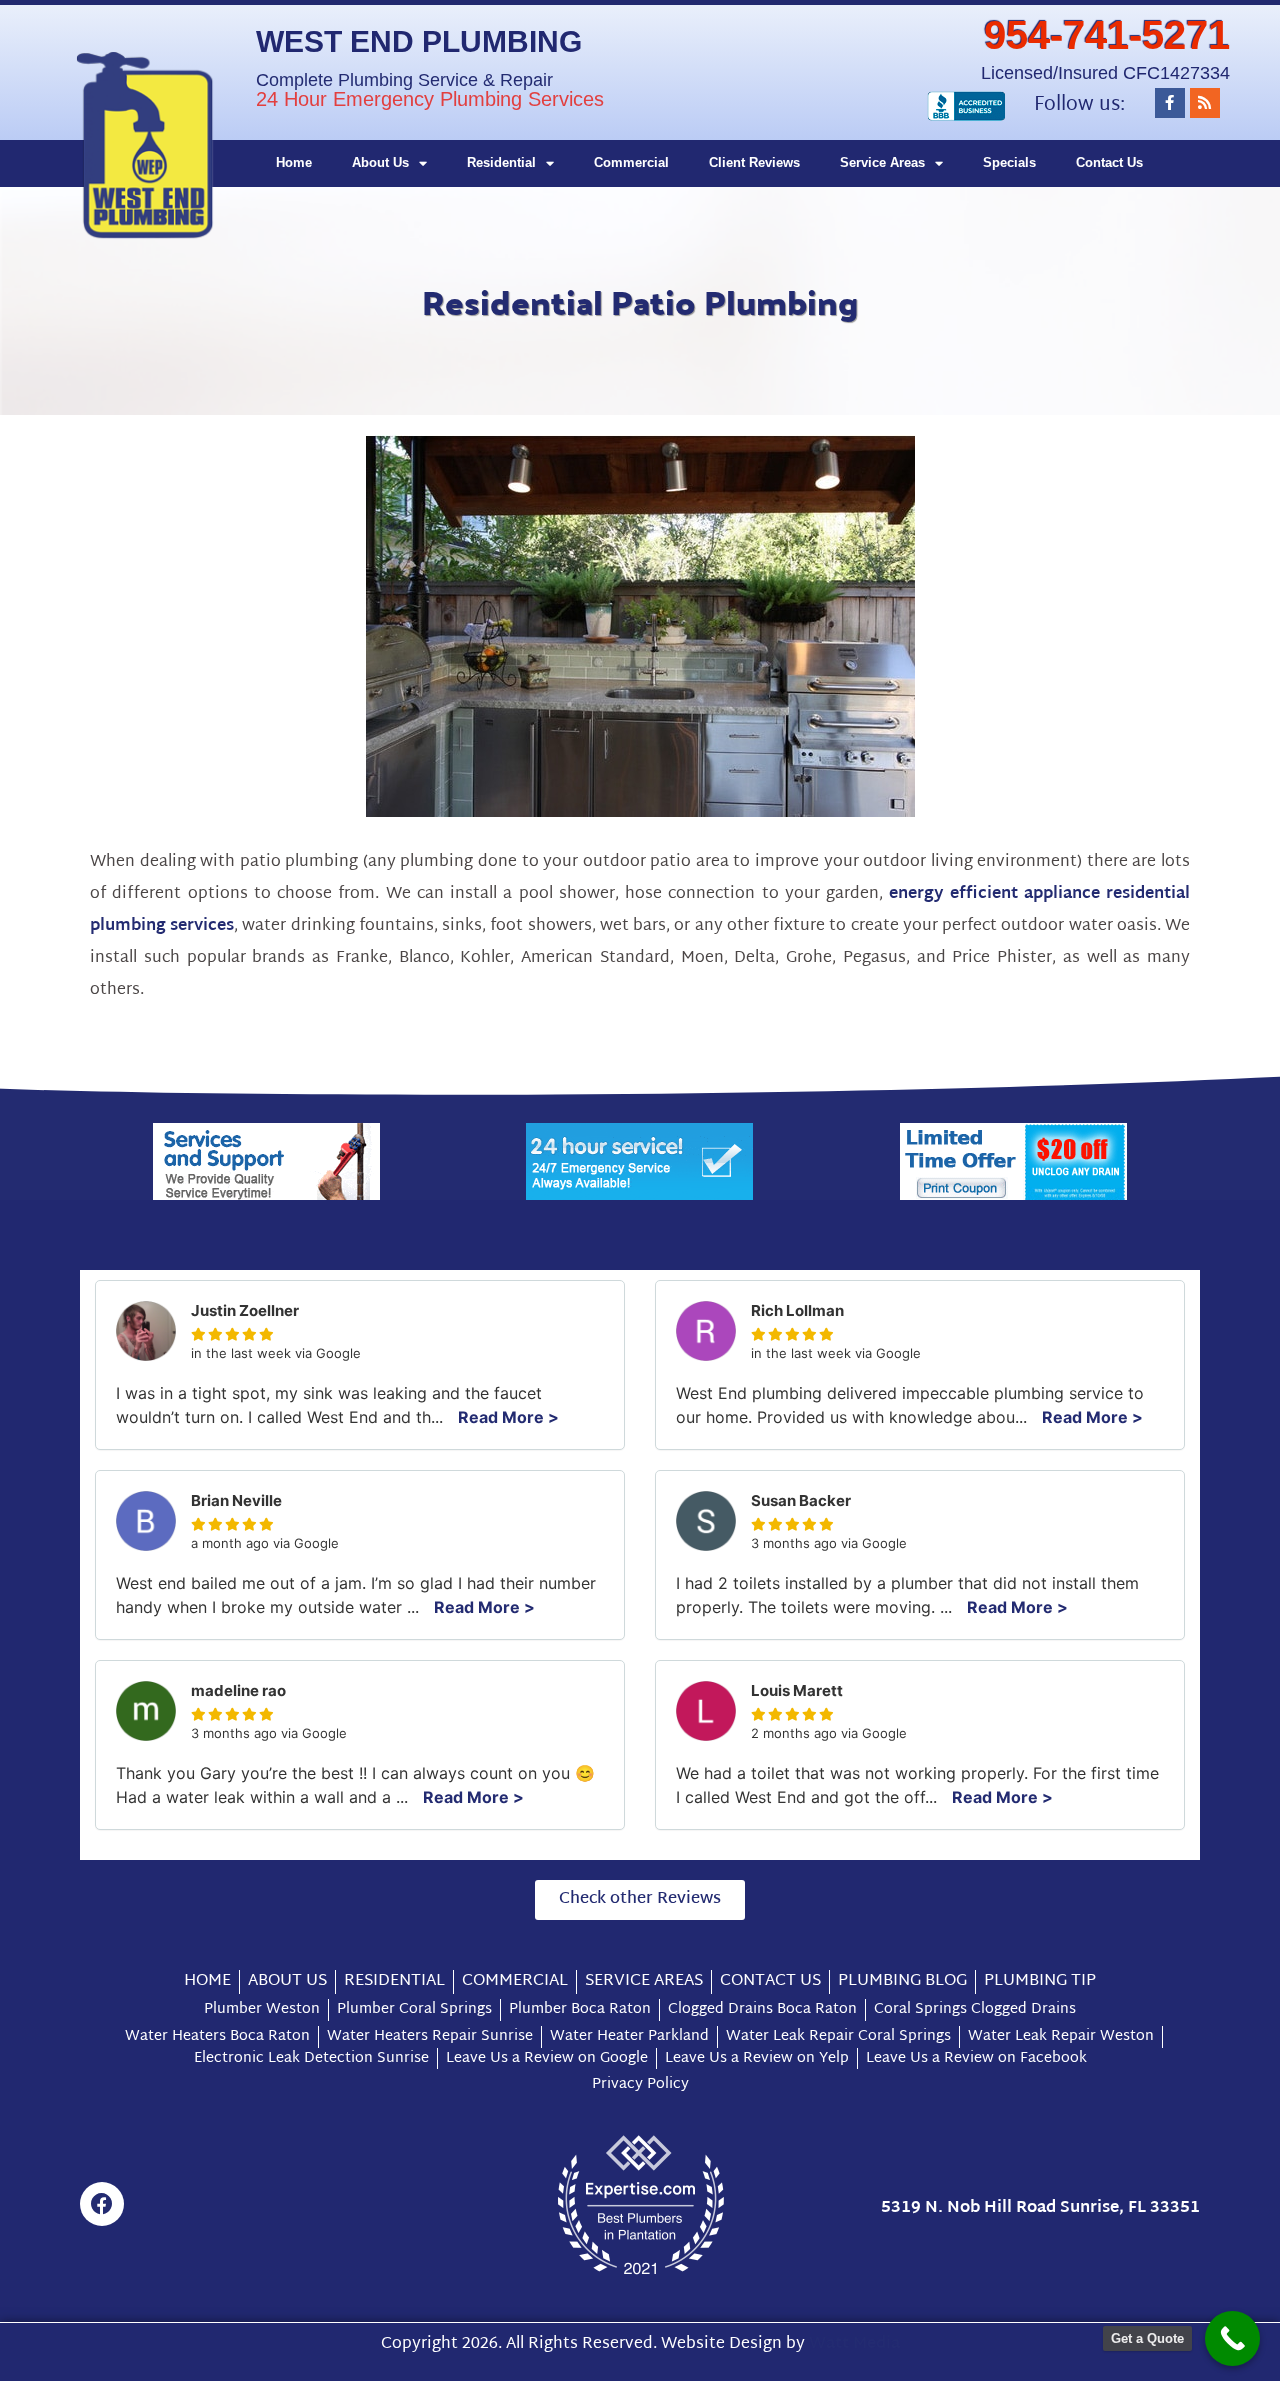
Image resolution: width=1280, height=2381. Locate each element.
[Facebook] (102, 2204)
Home (294, 162)
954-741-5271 (1107, 35)
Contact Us (1109, 162)
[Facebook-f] (1170, 103)
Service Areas (882, 162)
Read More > (508, 1417)
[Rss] (1205, 103)
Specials (1009, 162)
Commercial (631, 162)
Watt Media (854, 2344)
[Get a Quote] (1232, 2338)
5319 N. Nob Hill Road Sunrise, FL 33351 (1040, 2208)
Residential (501, 162)
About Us (380, 162)
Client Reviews (754, 162)
